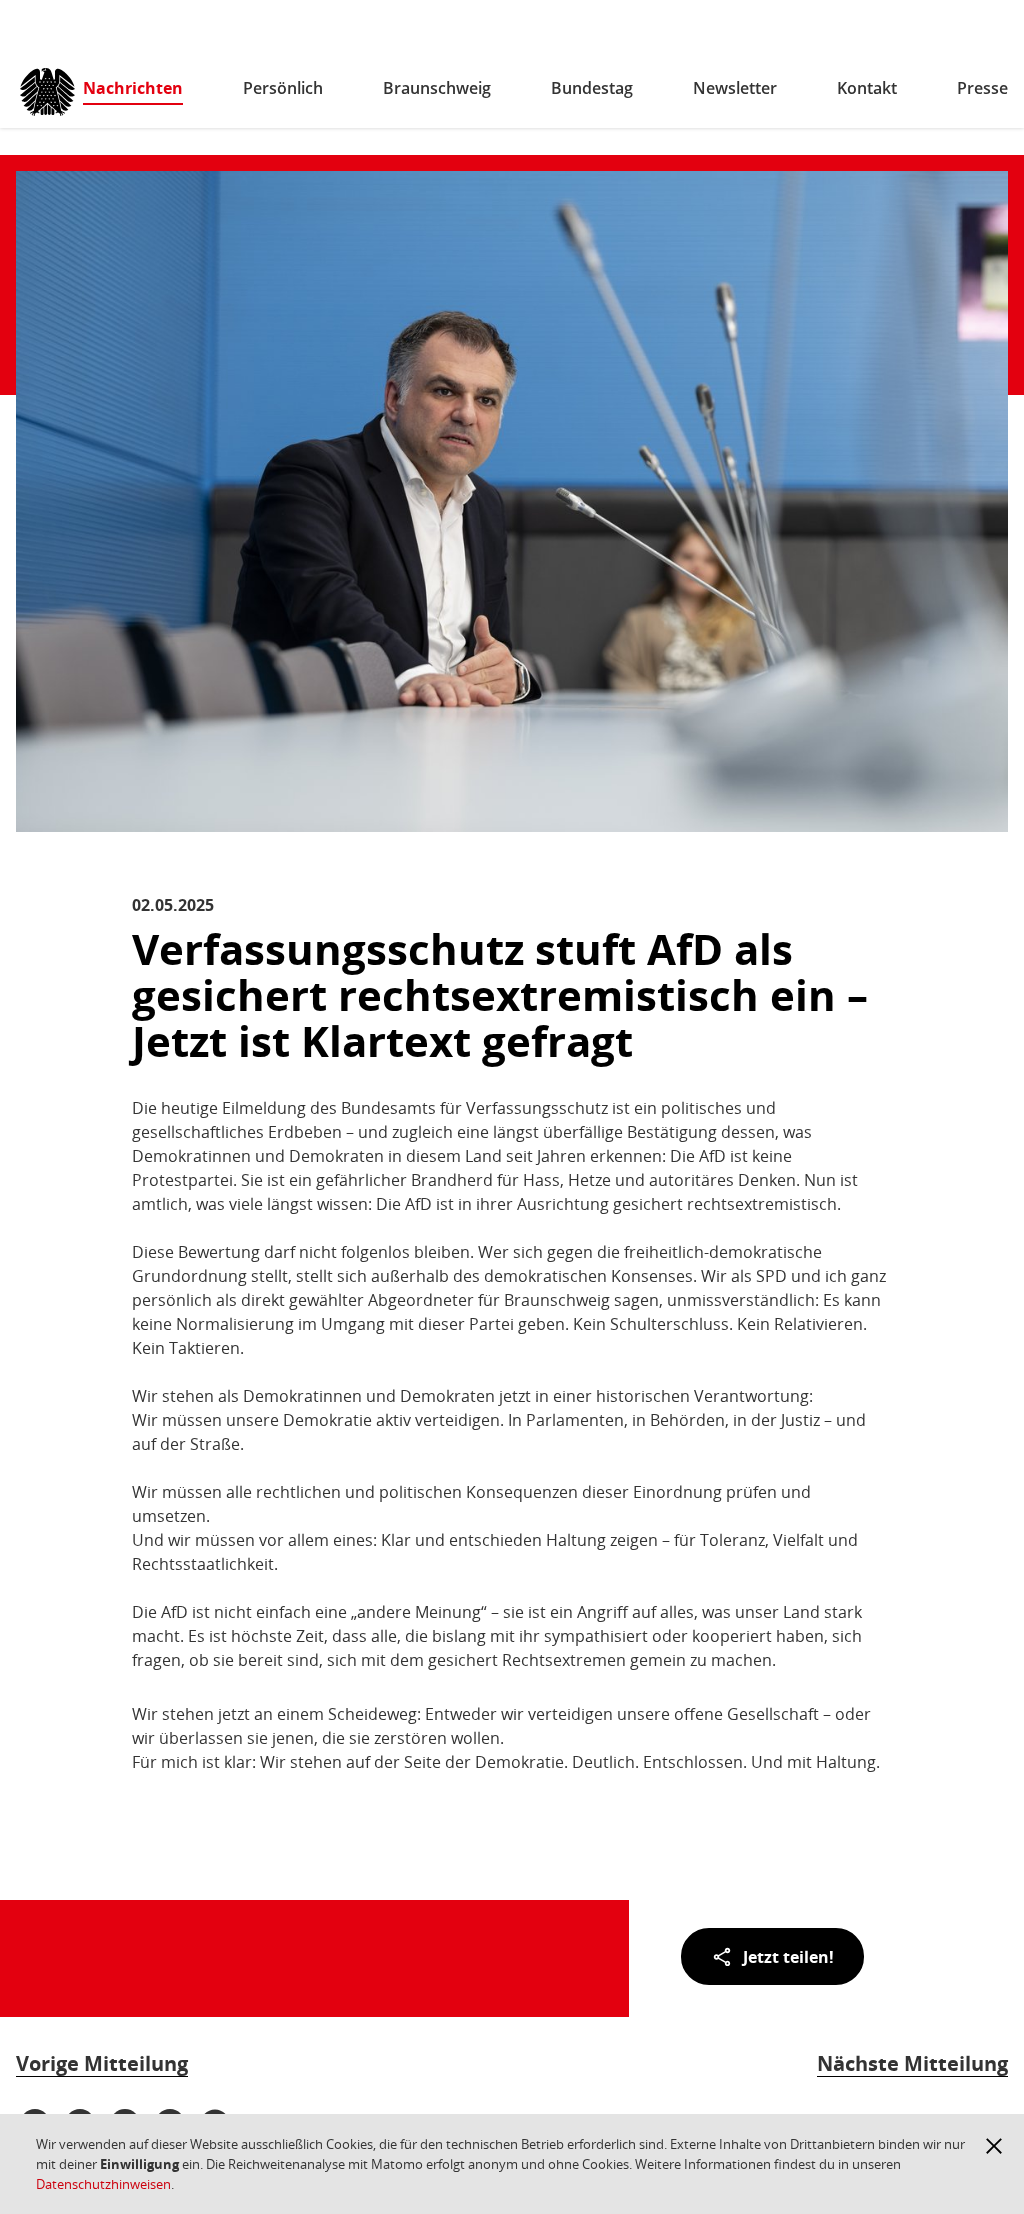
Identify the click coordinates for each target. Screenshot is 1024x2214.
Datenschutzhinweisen (103, 2184)
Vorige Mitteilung (102, 2063)
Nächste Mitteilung (912, 2063)
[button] (994, 2146)
